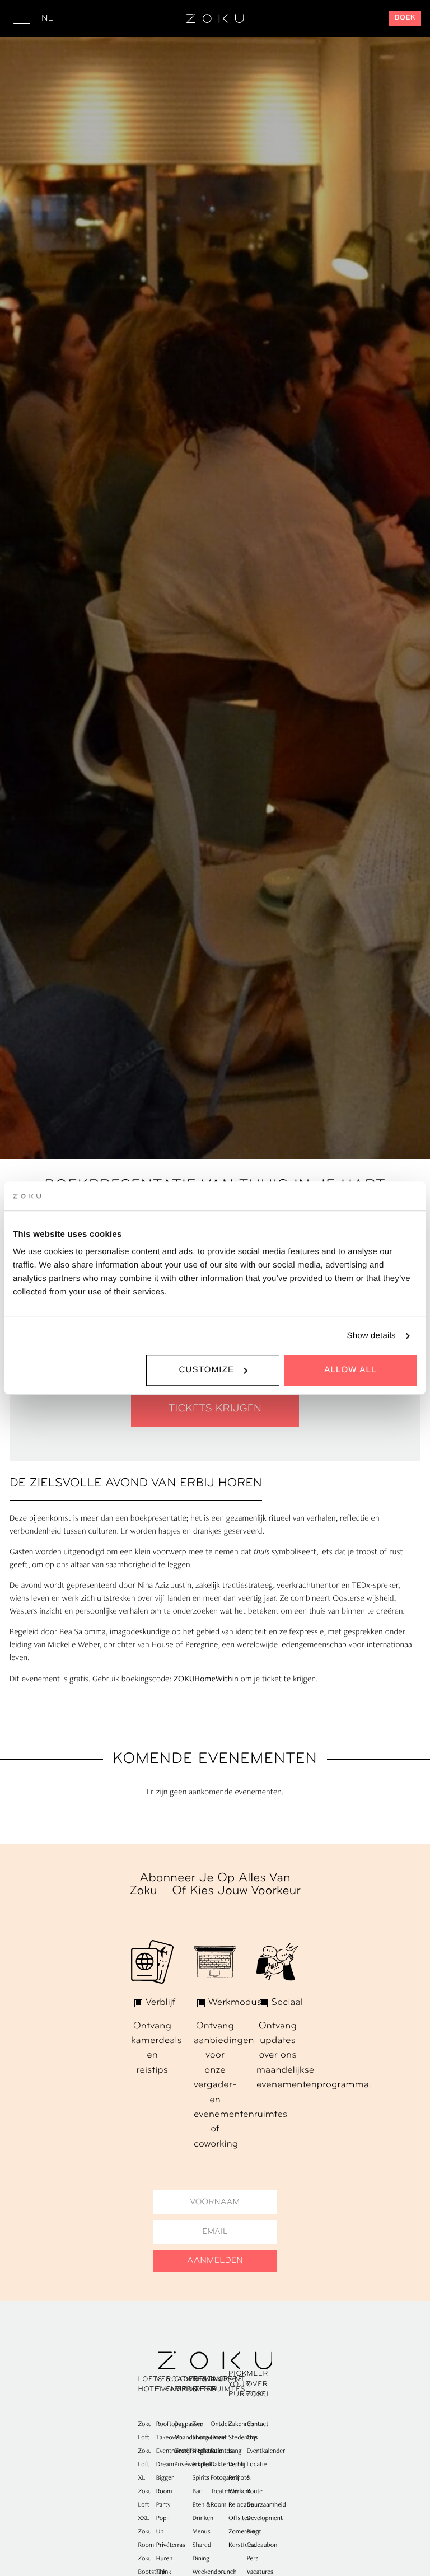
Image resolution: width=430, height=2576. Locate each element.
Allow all (350, 1370)
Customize (206, 1370)
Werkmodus (235, 2003)
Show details (371, 1336)
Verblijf (161, 2003)
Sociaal (287, 2003)
